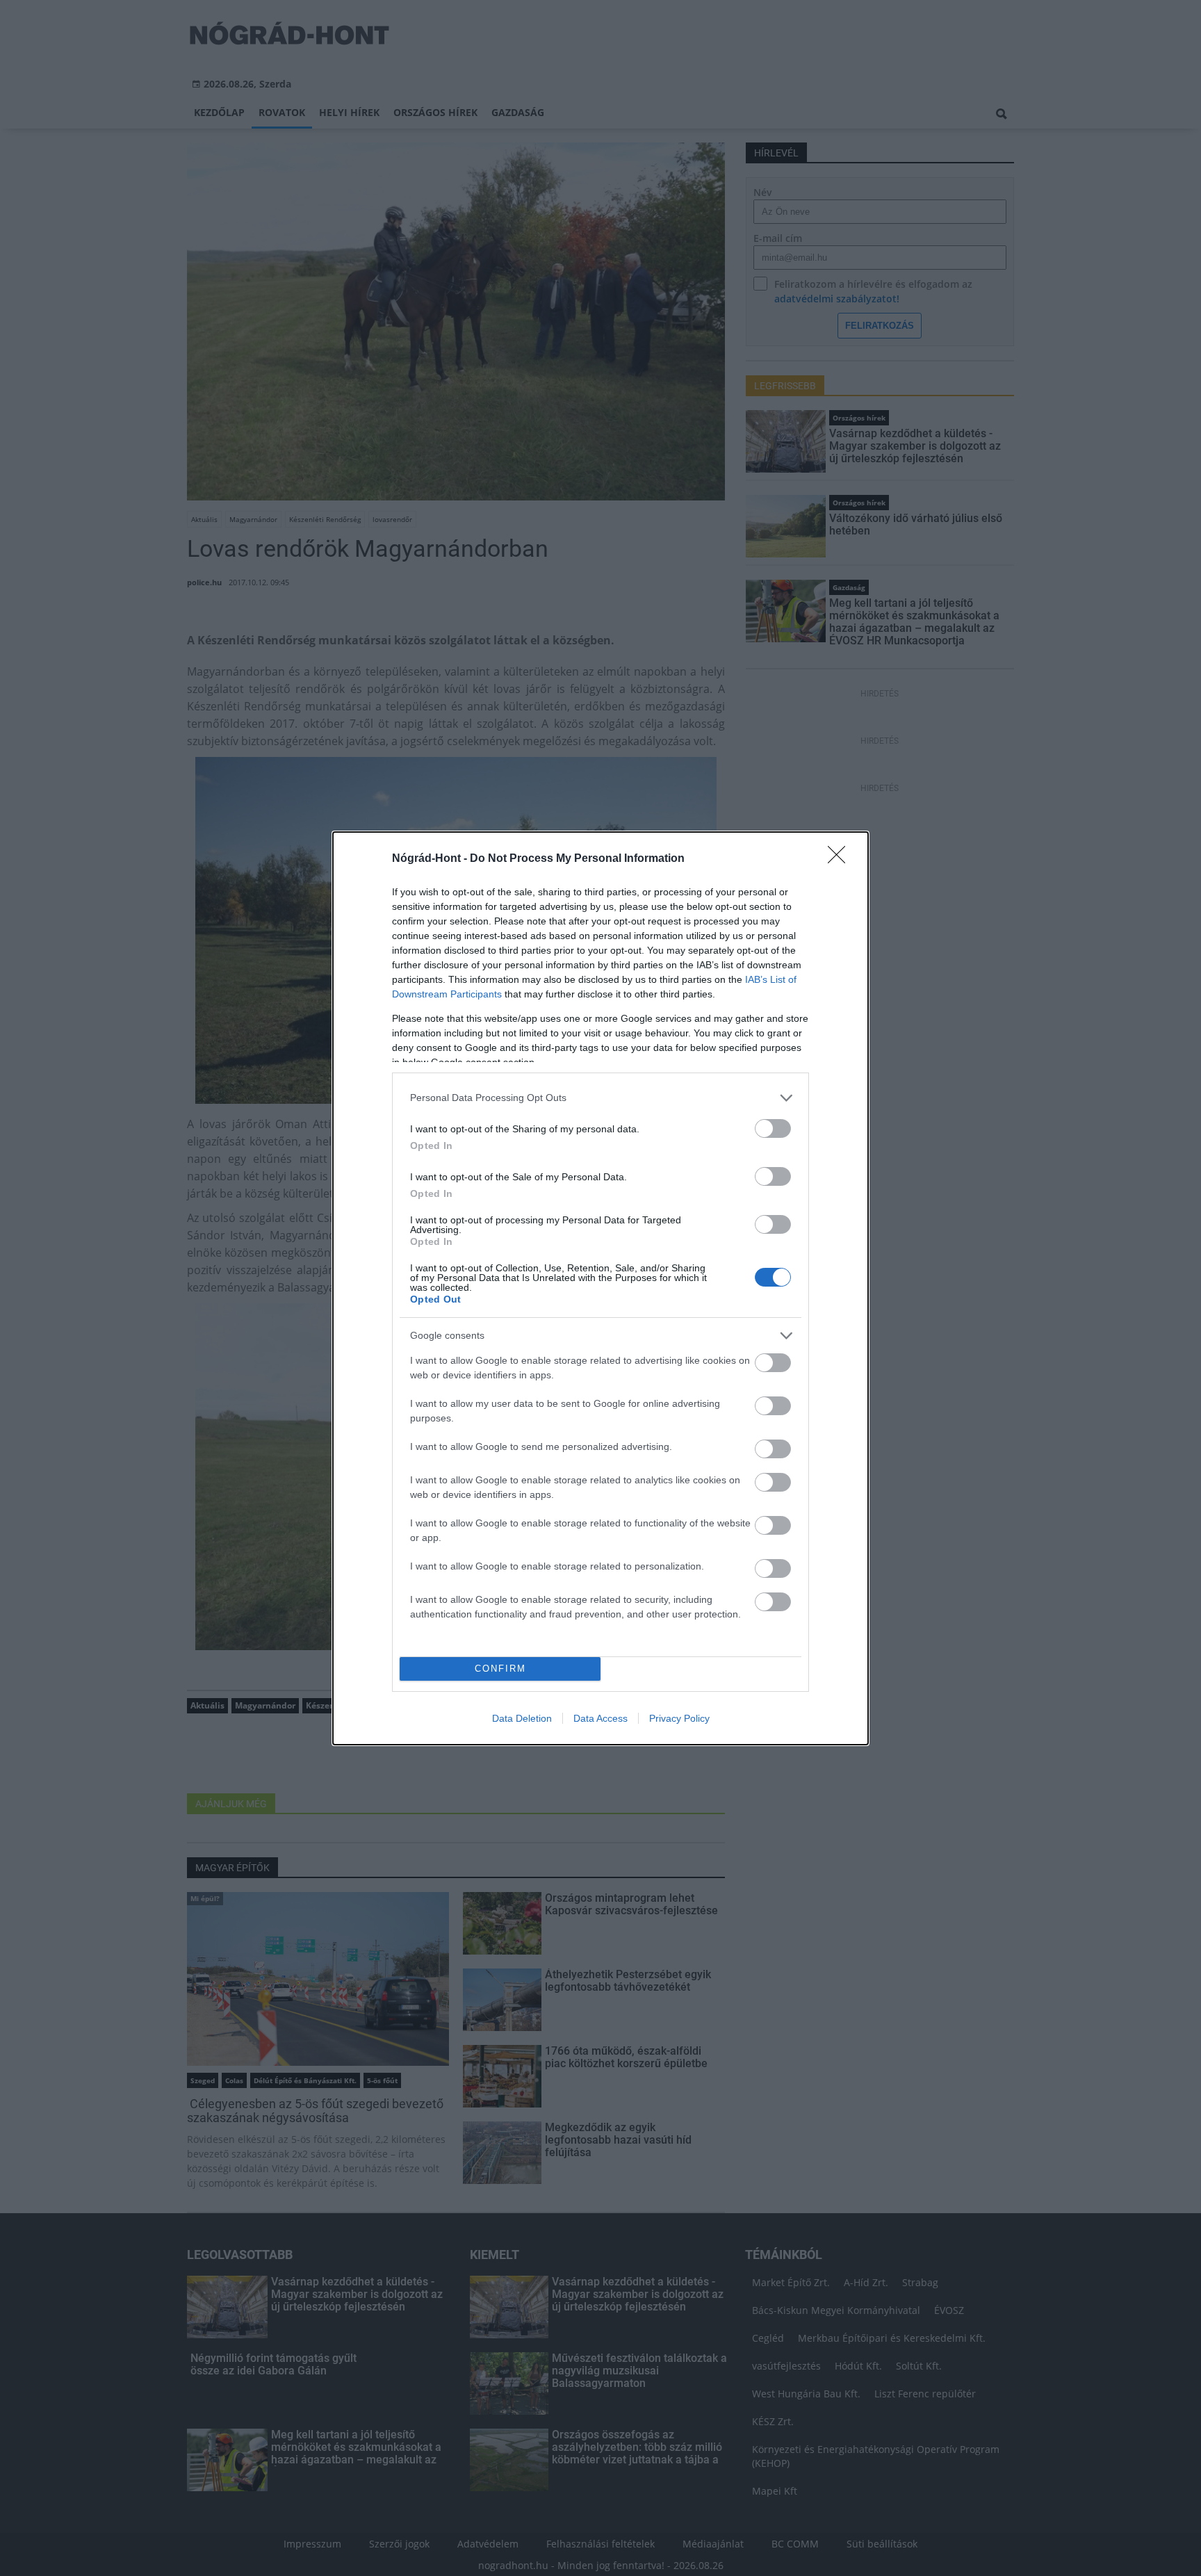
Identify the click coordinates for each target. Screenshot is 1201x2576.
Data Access (600, 1718)
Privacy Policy (679, 1718)
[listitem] (600, 1098)
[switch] (773, 1128)
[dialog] (600, 1288)
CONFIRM (500, 1669)
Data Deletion (522, 1718)
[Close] (841, 859)
